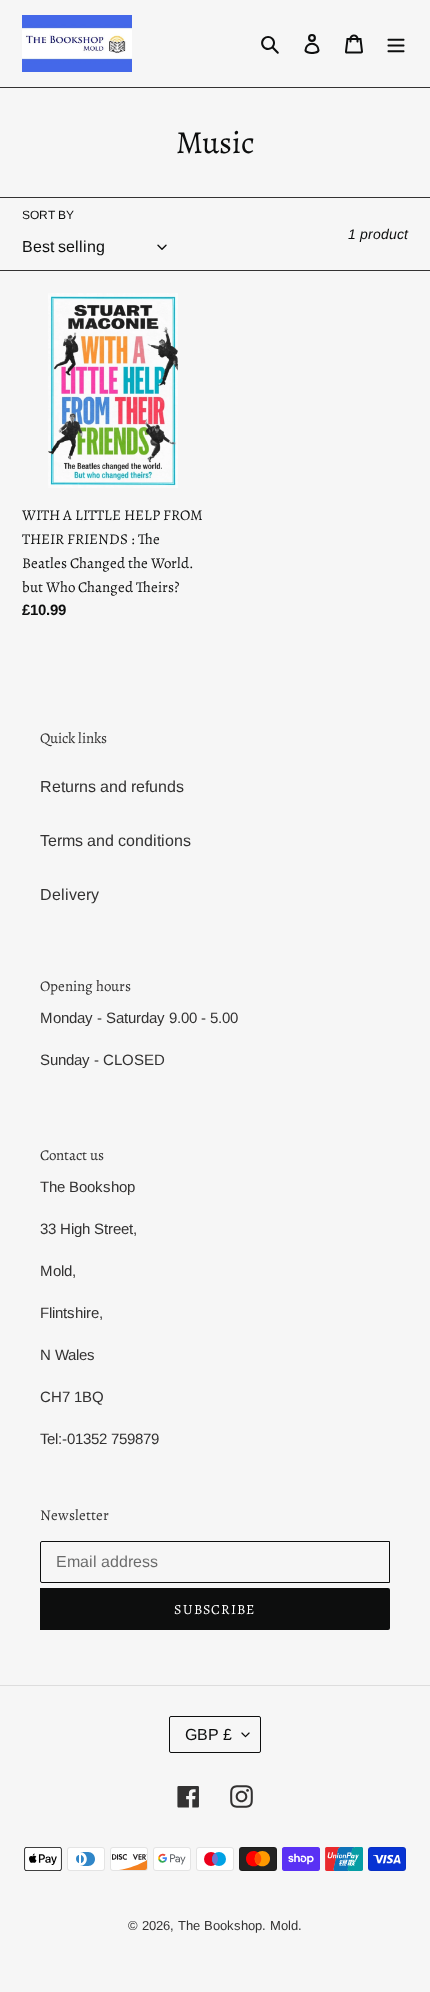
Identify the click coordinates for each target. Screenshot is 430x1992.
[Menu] (396, 44)
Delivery (69, 894)
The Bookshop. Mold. (240, 1925)
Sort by (48, 215)
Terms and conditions (115, 840)
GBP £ (208, 1734)
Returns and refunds (112, 786)
